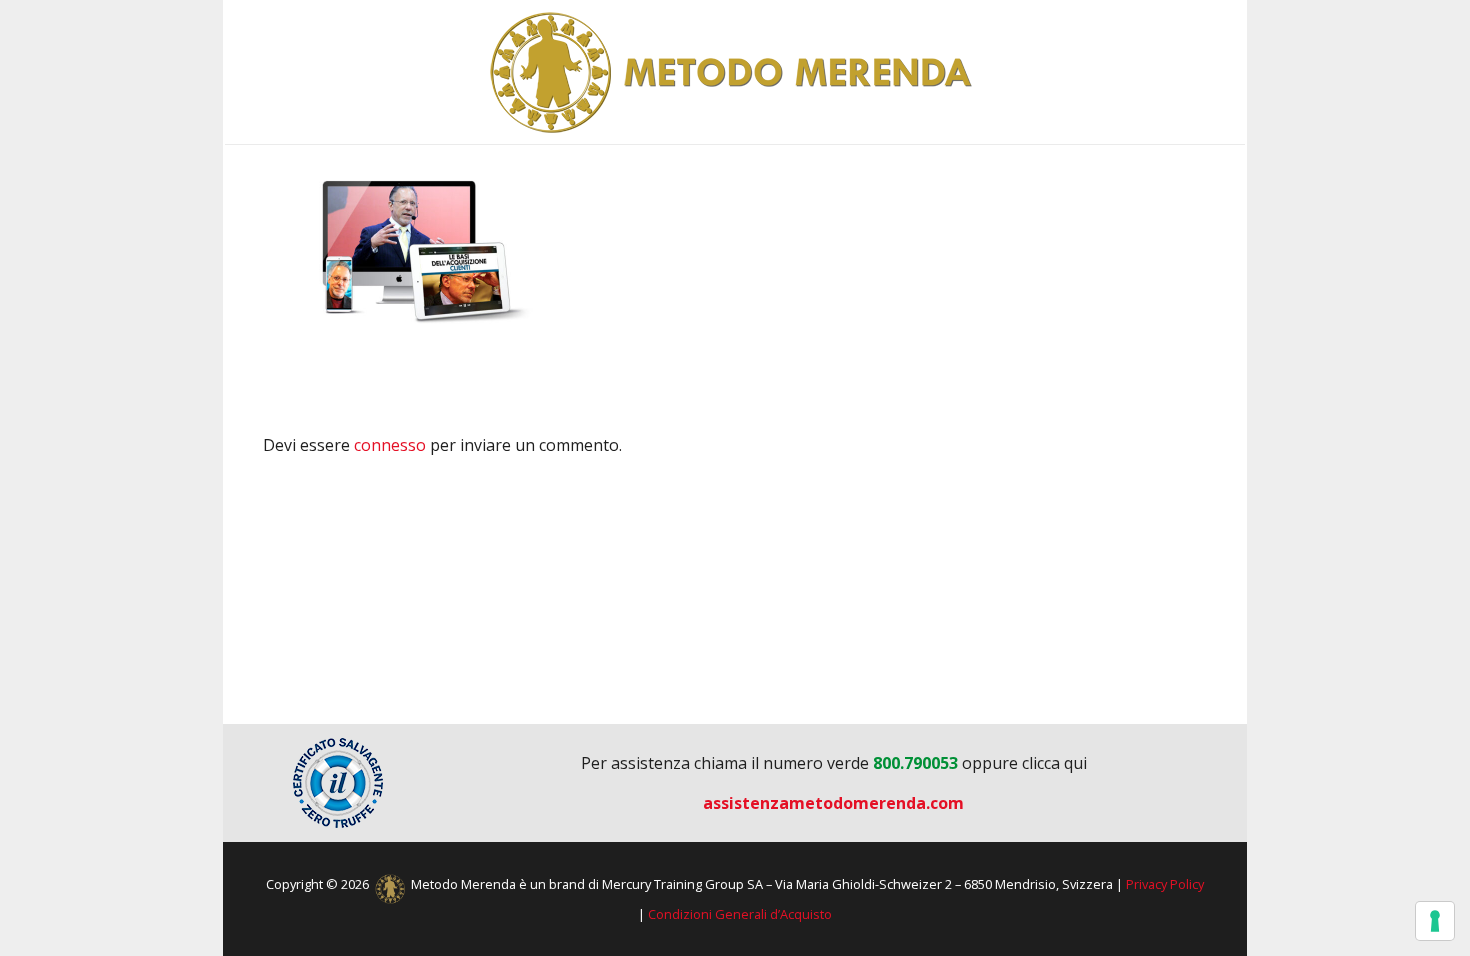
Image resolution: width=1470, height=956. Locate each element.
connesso (390, 445)
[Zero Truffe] (337, 783)
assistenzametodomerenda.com (833, 803)
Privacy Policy (1165, 884)
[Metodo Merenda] (735, 72)
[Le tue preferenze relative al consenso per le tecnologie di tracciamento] (1435, 921)
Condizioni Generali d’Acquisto (740, 914)
